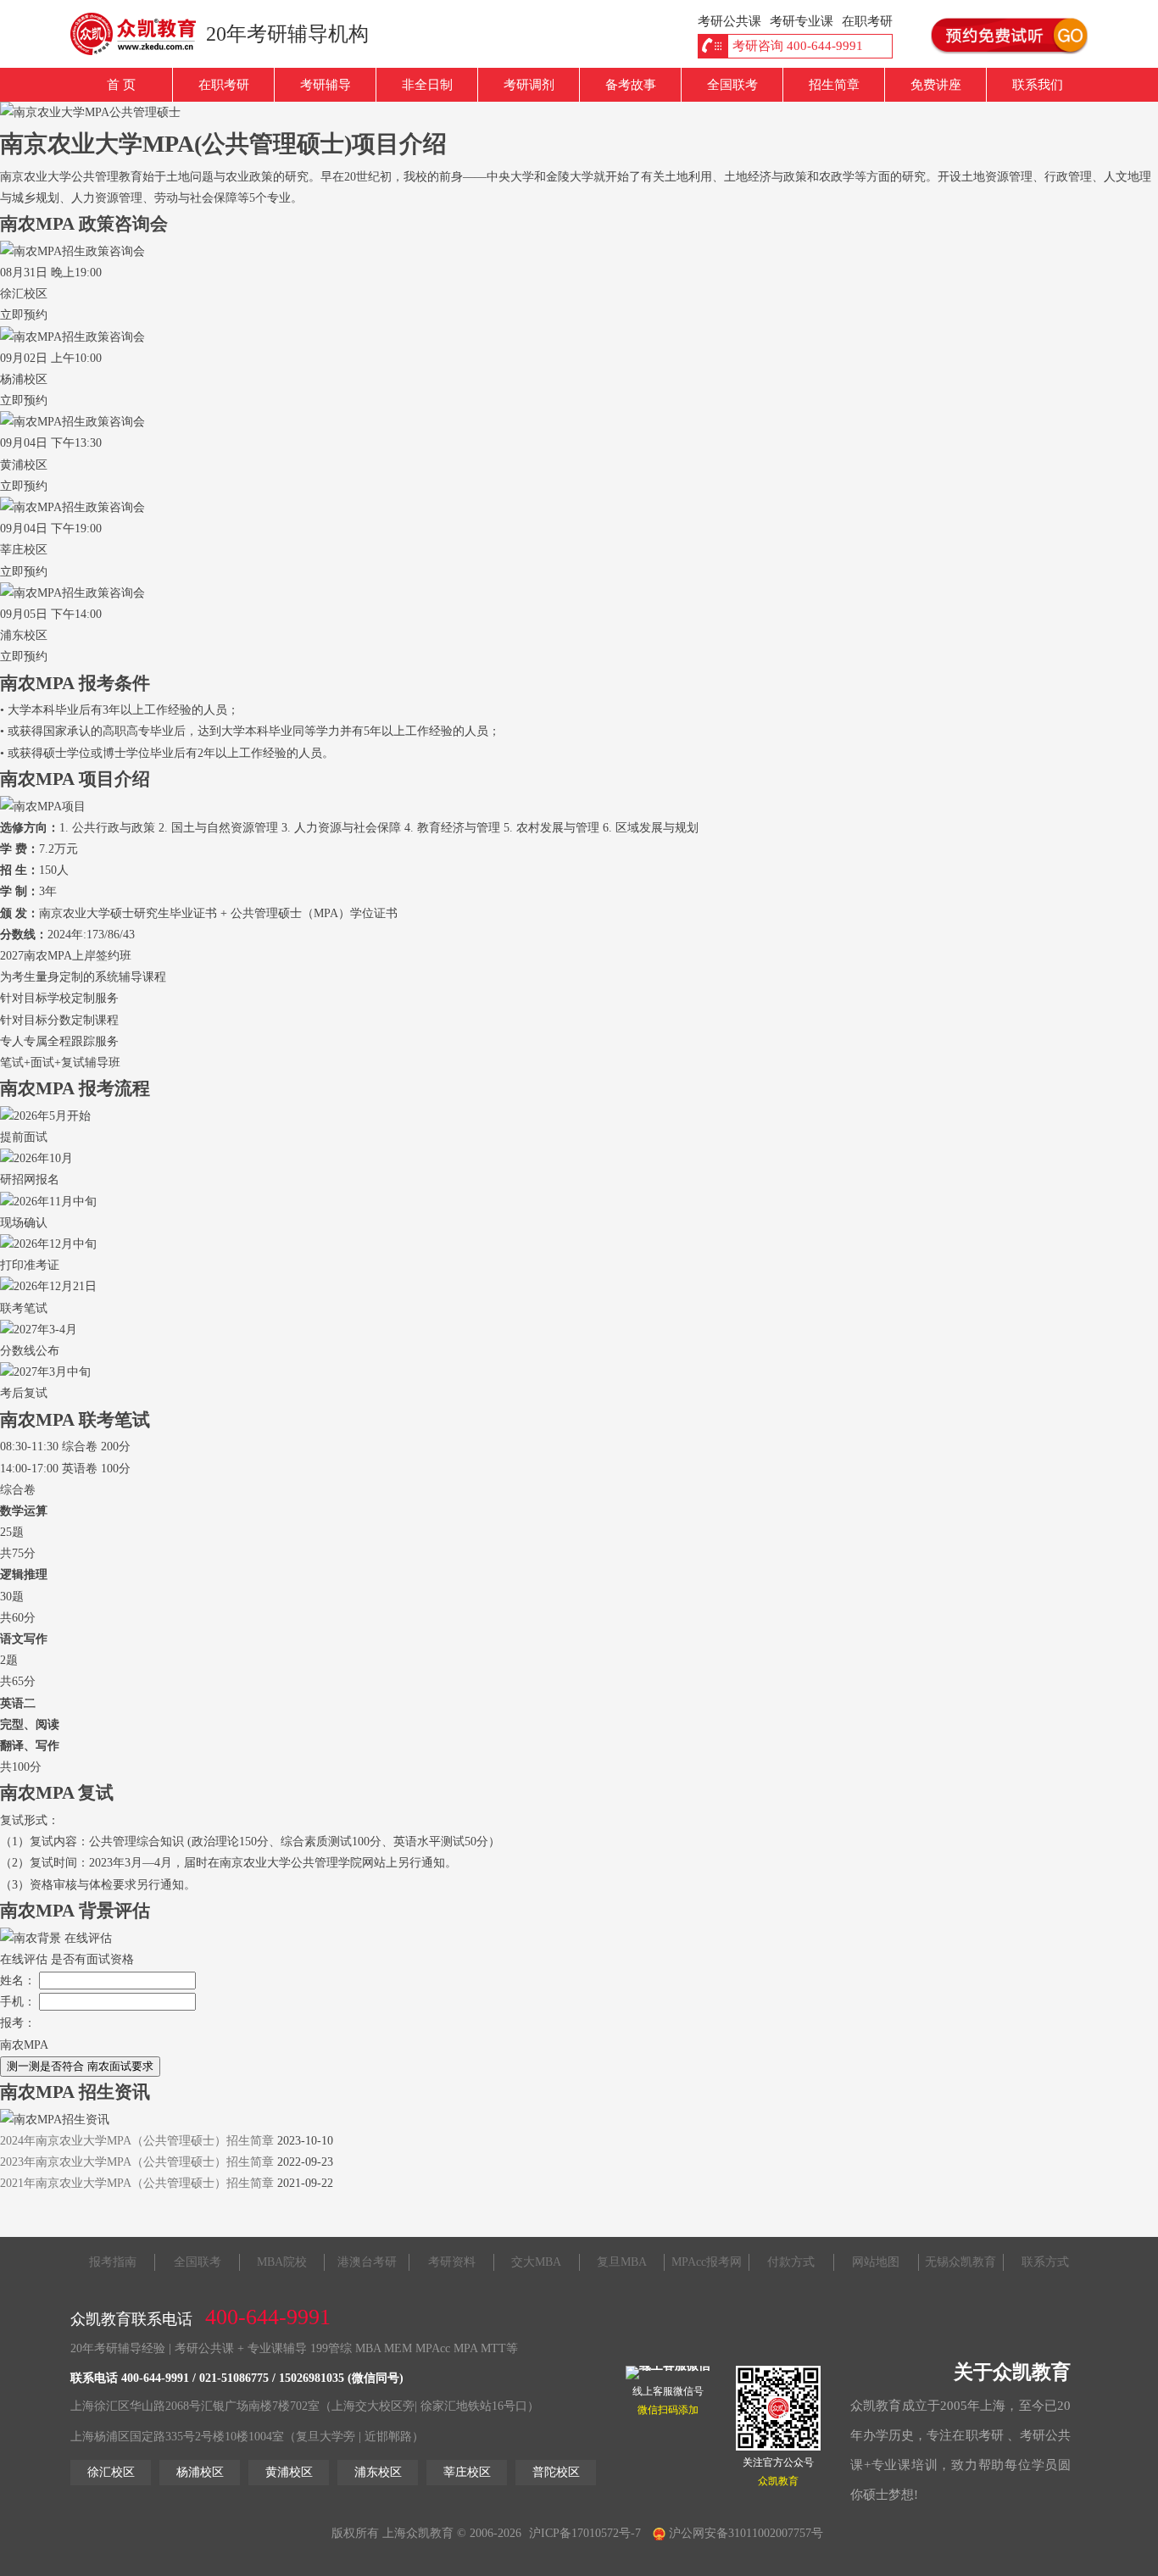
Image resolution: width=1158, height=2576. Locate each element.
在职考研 (224, 85)
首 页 (121, 85)
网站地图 (876, 2262)
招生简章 (834, 85)
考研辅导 (326, 85)
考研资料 (452, 2262)
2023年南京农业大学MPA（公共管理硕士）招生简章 (137, 2162)
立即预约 (24, 315)
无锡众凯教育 (960, 2262)
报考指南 (113, 2262)
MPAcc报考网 (707, 2262)
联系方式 (1045, 2262)
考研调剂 (529, 85)
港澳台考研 (367, 2262)
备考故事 (631, 85)
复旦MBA (622, 2262)
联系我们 (1038, 85)
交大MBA (536, 2262)
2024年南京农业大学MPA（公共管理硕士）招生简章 (137, 2141)
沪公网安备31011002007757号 (744, 2533)
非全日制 (427, 85)
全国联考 (732, 85)
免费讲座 (936, 85)
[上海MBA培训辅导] (140, 34)
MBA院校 (282, 2262)
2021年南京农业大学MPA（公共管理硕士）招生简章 (137, 2183)
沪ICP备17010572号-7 (585, 2533)
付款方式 (791, 2262)
